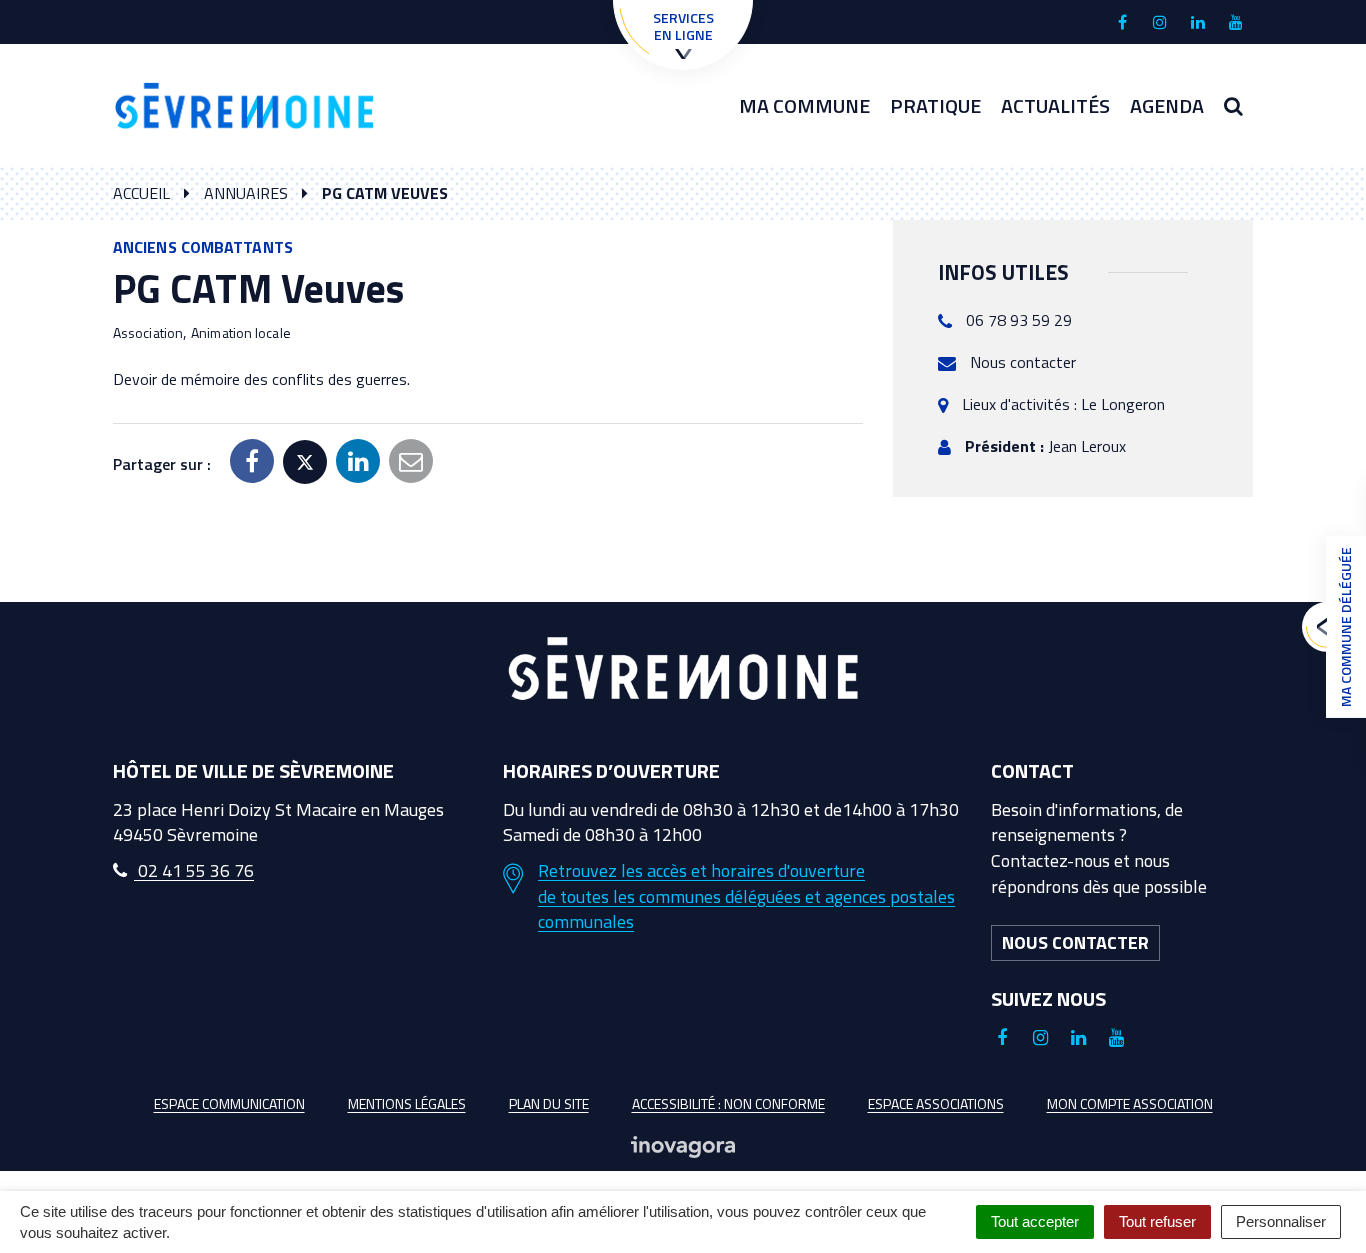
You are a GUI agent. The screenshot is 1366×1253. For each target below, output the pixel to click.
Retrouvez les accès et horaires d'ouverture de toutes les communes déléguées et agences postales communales (746, 896)
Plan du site (549, 1103)
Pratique (935, 105)
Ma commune (804, 105)
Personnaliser (1281, 1221)
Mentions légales (407, 1103)
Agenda (1167, 105)
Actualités (1055, 105)
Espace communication (229, 1103)
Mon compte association (1130, 1103)
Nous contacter (1023, 362)
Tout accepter (1035, 1221)
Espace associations (936, 1103)
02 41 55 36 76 (194, 870)
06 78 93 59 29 (1019, 320)
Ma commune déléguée (1345, 627)
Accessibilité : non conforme (728, 1103)
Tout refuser (1157, 1221)
